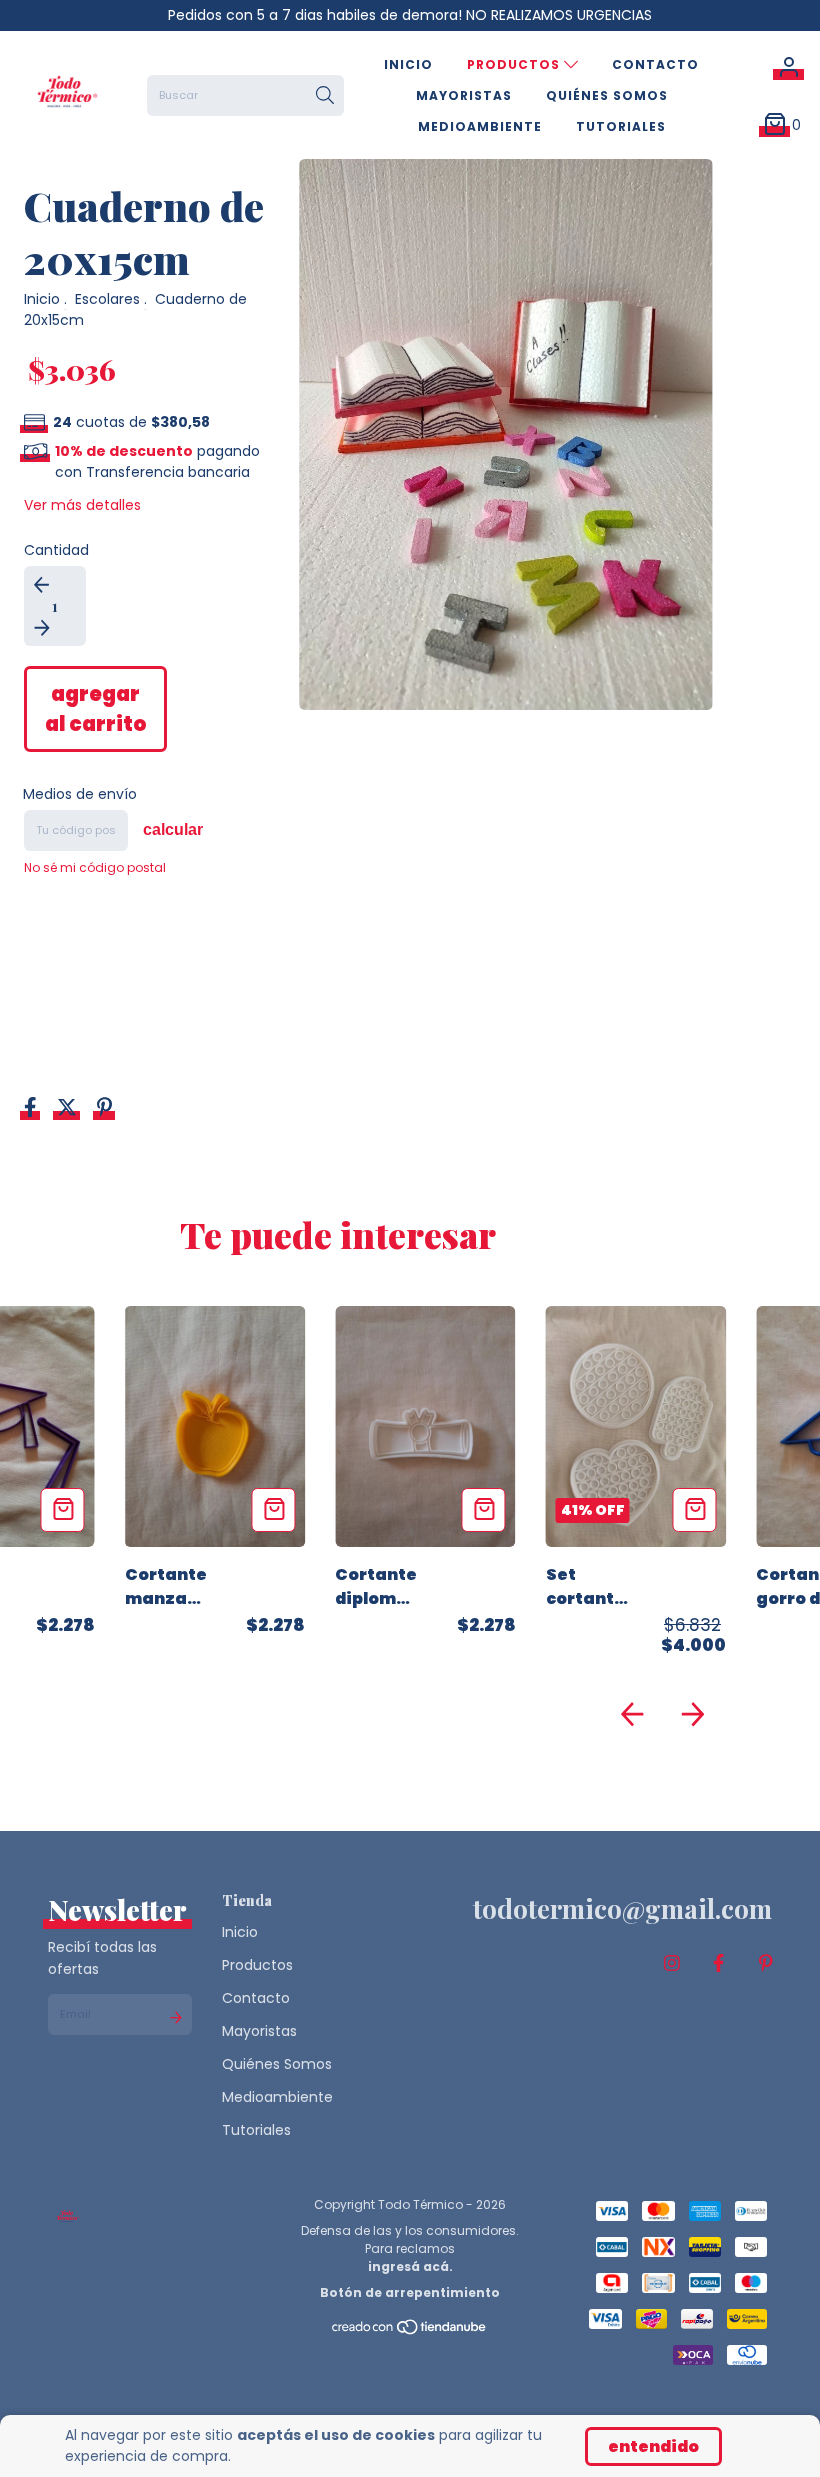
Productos (515, 64)
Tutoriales (621, 126)
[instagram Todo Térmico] (672, 1963)
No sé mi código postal (95, 867)
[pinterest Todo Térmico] (766, 1963)
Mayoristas (464, 95)
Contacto (655, 64)
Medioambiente (480, 126)
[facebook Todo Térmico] (718, 1963)
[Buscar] (325, 96)
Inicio (408, 64)
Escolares (107, 299)
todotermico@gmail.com (622, 1908)
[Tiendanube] (410, 2331)
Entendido (653, 2446)
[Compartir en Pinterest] (104, 1109)
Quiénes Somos (607, 95)
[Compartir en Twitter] (69, 1109)
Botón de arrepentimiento (410, 2292)
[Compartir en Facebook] (32, 1109)
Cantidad (56, 550)
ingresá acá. (410, 2266)
